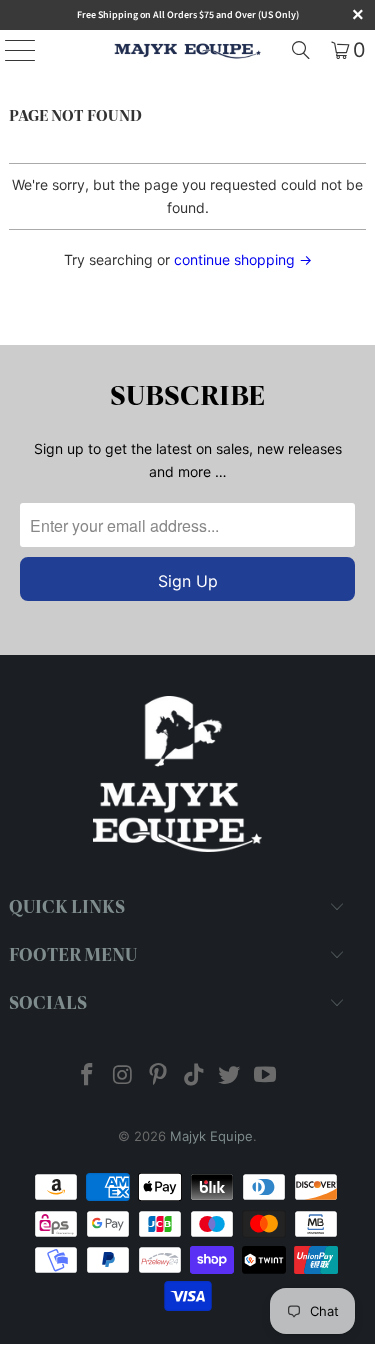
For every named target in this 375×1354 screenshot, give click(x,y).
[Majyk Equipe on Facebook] (87, 1076)
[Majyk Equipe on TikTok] (195, 1076)
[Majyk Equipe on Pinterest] (159, 1076)
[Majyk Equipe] (188, 50)
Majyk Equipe (211, 1136)
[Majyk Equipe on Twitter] (230, 1076)
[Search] (301, 50)
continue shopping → (243, 259)
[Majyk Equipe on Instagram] (123, 1076)
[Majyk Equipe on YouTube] (266, 1076)
